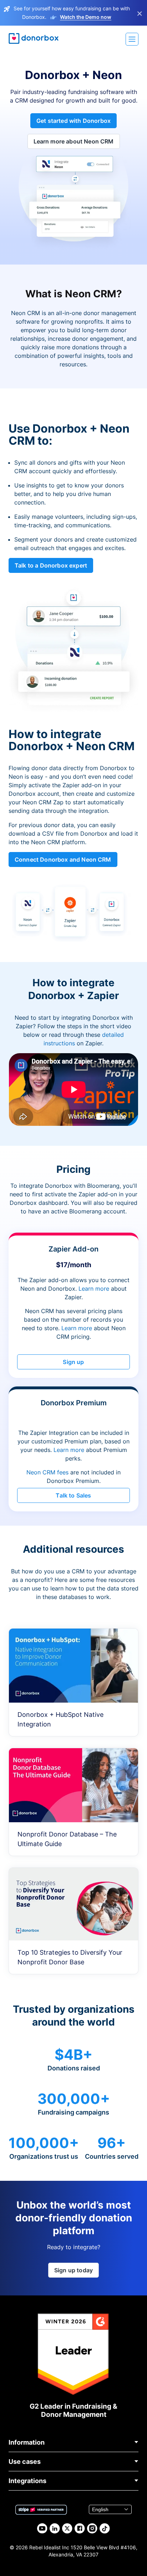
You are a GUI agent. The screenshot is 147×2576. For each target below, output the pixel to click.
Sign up (73, 1362)
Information (27, 2442)
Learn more (94, 1289)
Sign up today (73, 2270)
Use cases (25, 2462)
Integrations (27, 2481)
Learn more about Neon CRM (74, 141)
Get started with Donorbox (73, 121)
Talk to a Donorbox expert (51, 565)
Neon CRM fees (47, 1472)
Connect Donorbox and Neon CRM (63, 859)
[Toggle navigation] (132, 39)
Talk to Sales (73, 1495)
